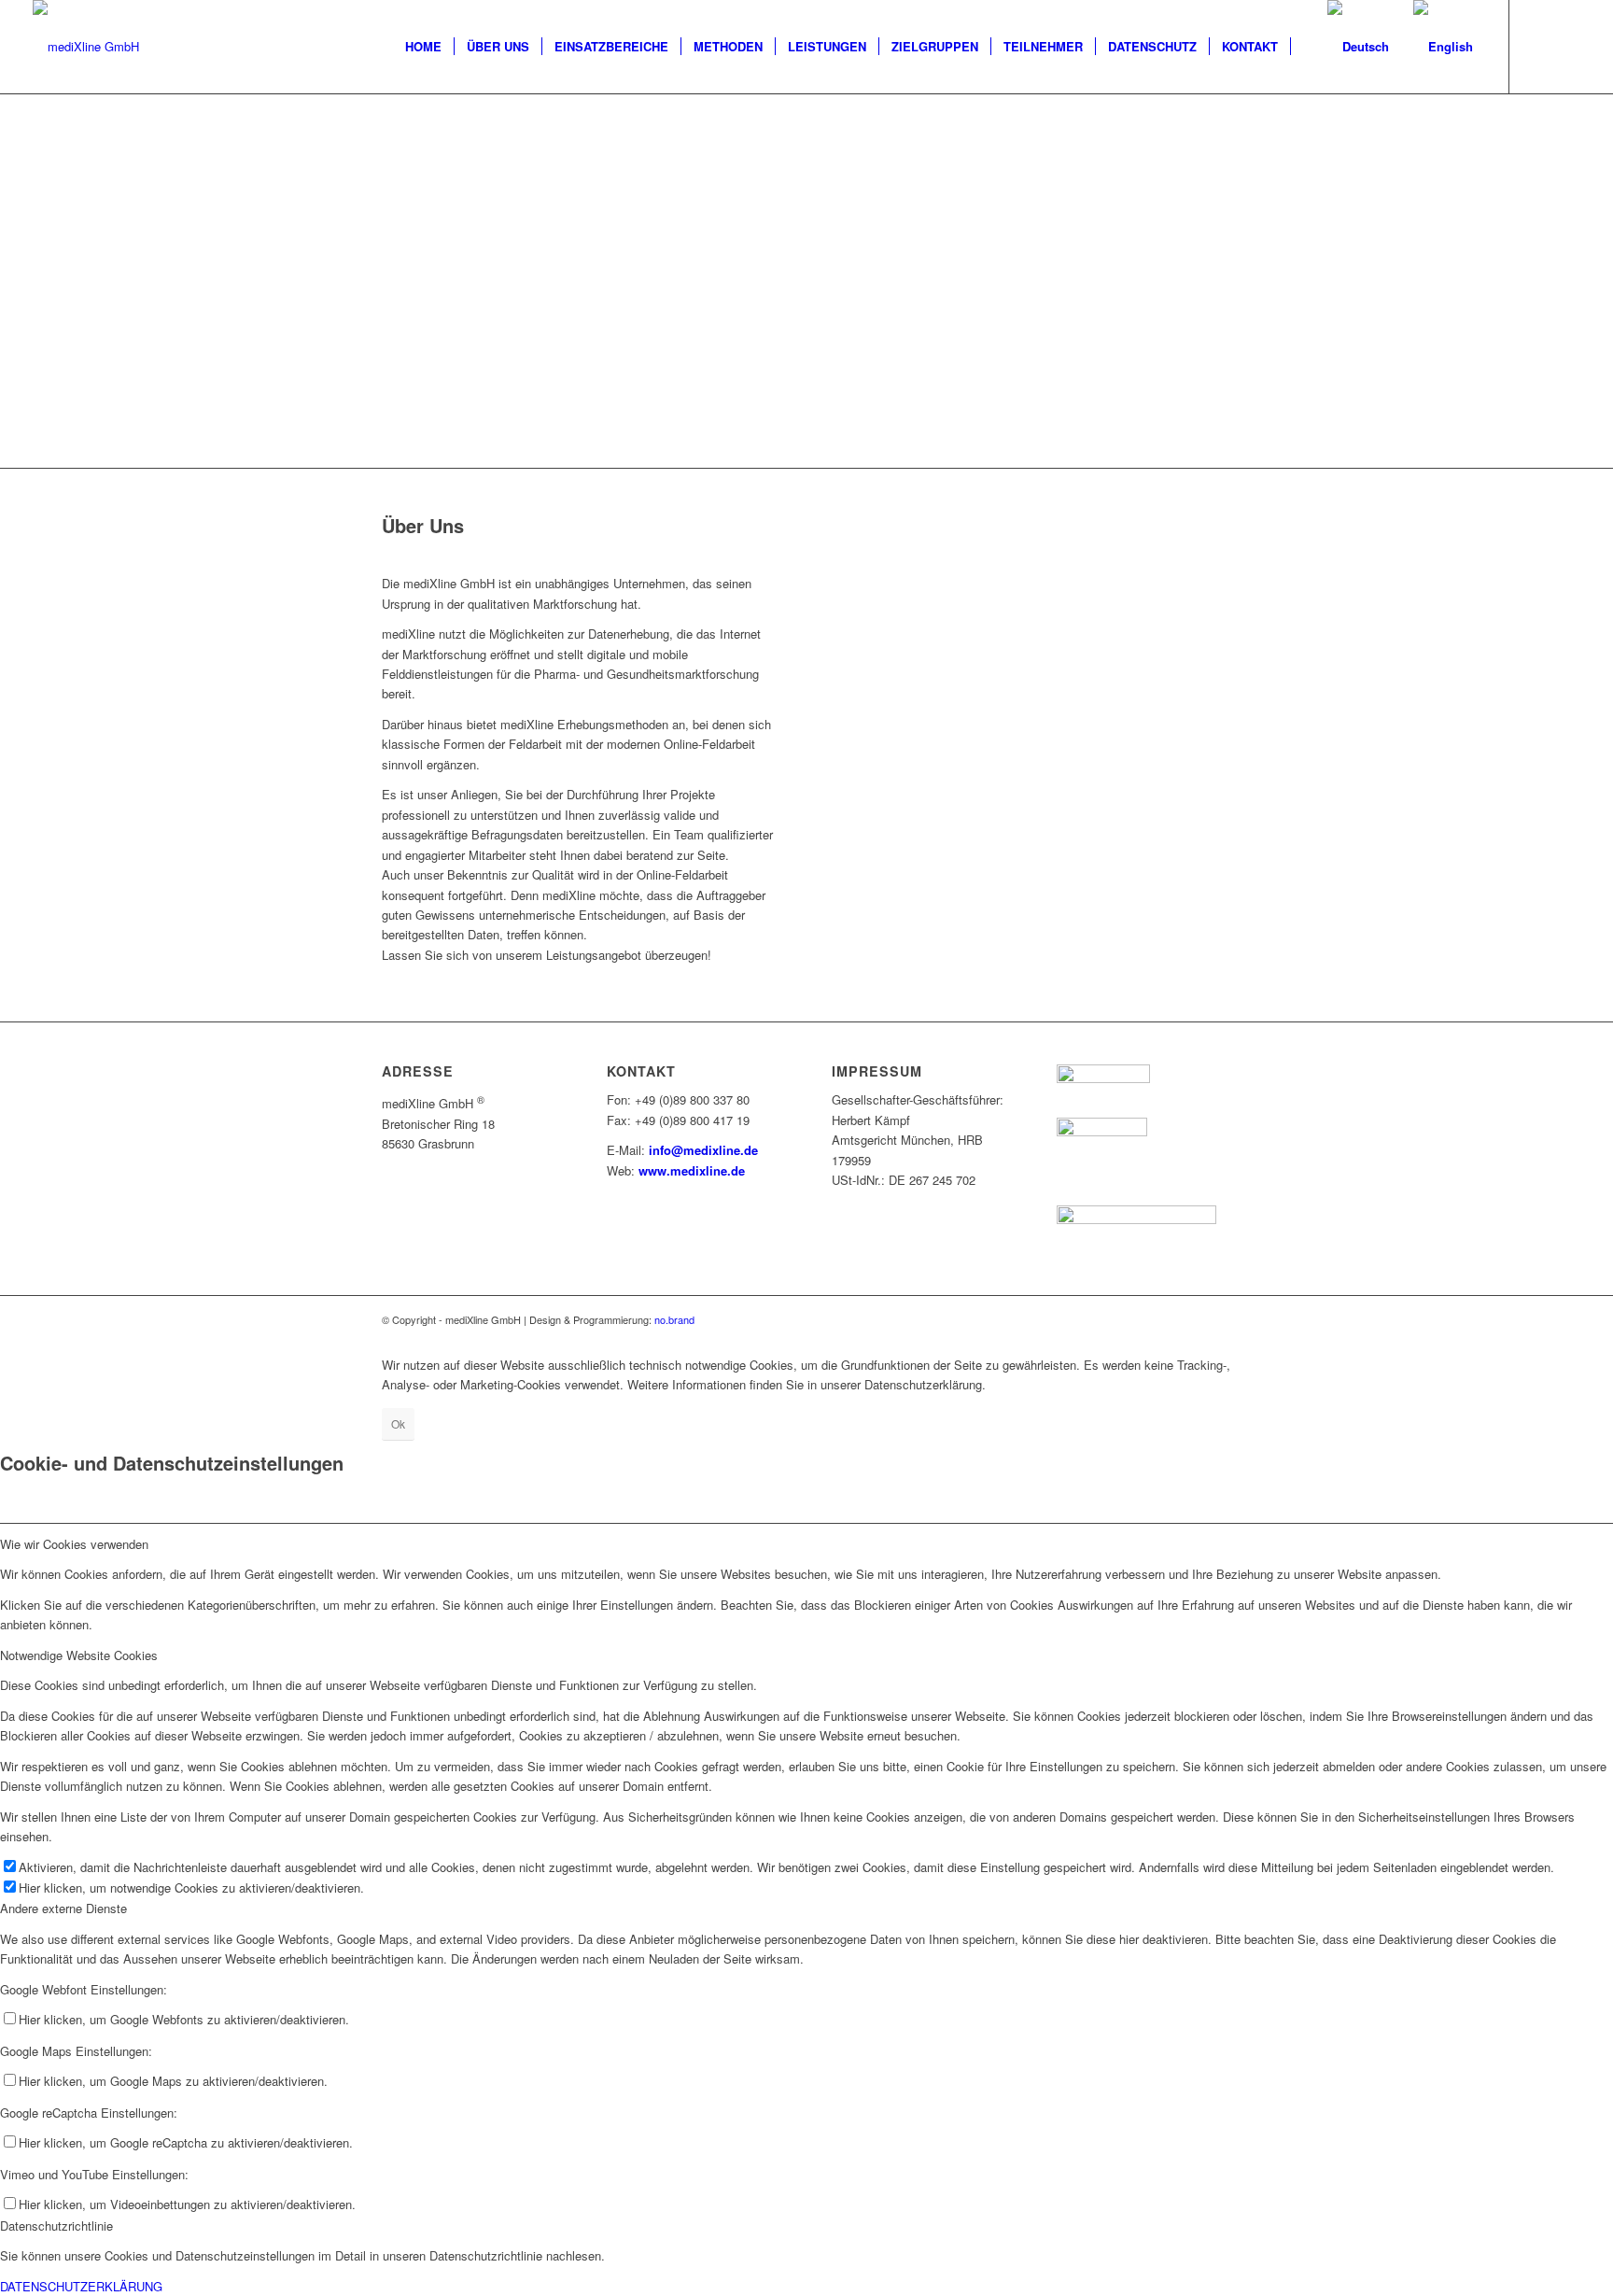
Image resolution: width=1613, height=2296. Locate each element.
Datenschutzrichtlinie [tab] (56, 2226)
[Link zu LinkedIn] (1566, 46)
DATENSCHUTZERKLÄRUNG (81, 2286)
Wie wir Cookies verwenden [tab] (74, 1544)
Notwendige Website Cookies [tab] (79, 1655)
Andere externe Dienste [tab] (63, 1908)
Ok (398, 1423)
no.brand (674, 1319)
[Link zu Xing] (1538, 46)
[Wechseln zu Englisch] (1303, 47)
